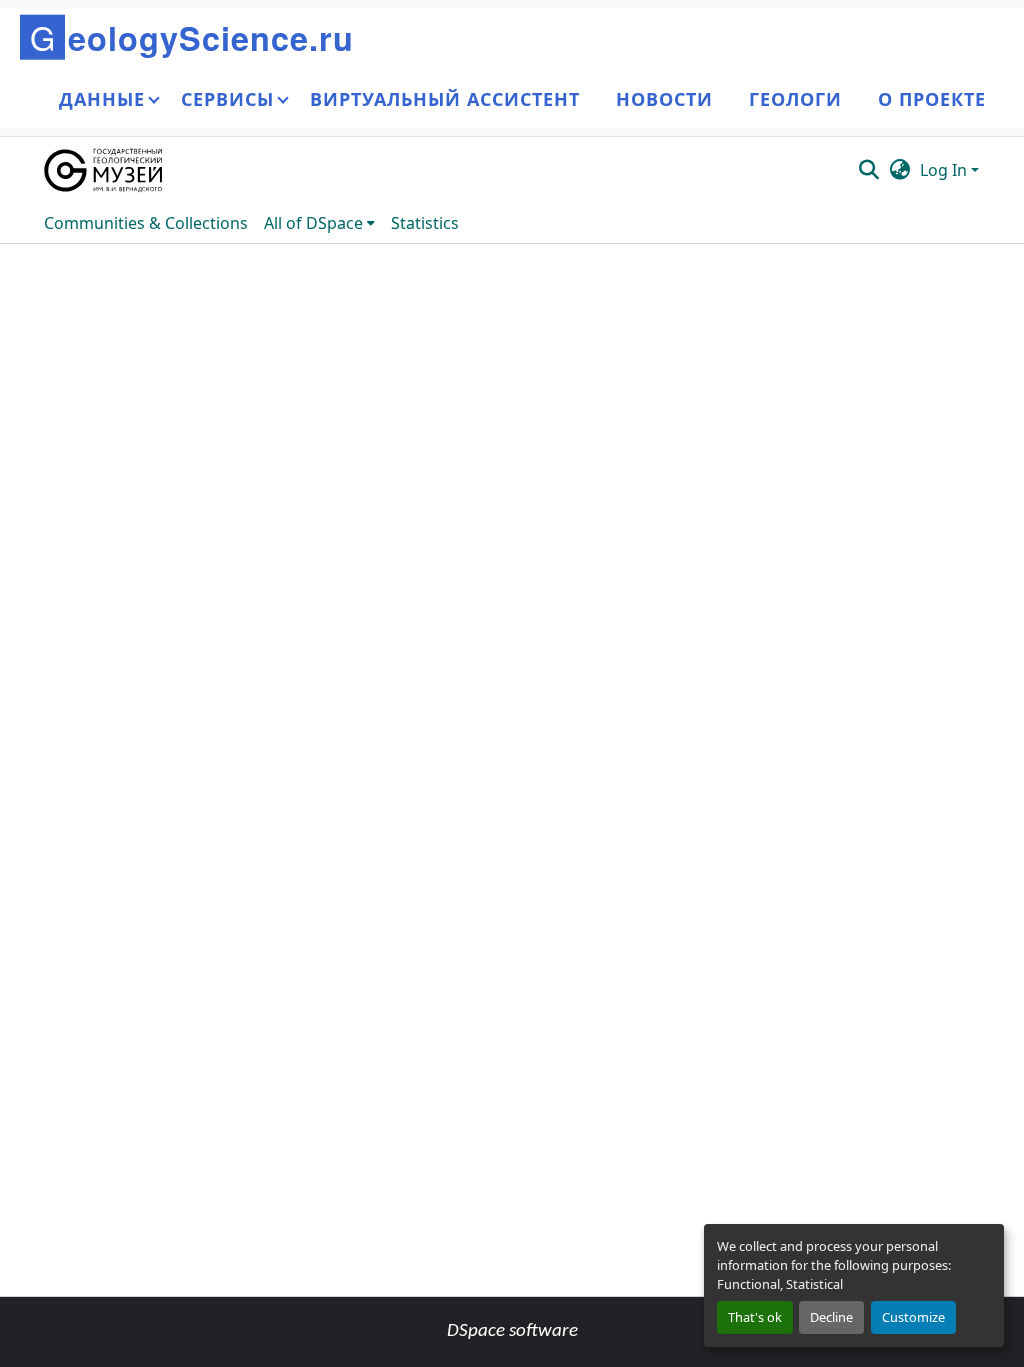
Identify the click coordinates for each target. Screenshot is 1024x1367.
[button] (104, 170)
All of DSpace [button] (313, 223)
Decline (831, 1317)
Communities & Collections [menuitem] (146, 223)
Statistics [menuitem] (425, 223)
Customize (913, 1317)
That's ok (755, 1317)
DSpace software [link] (512, 1331)
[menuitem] (319, 223)
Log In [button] (945, 170)
